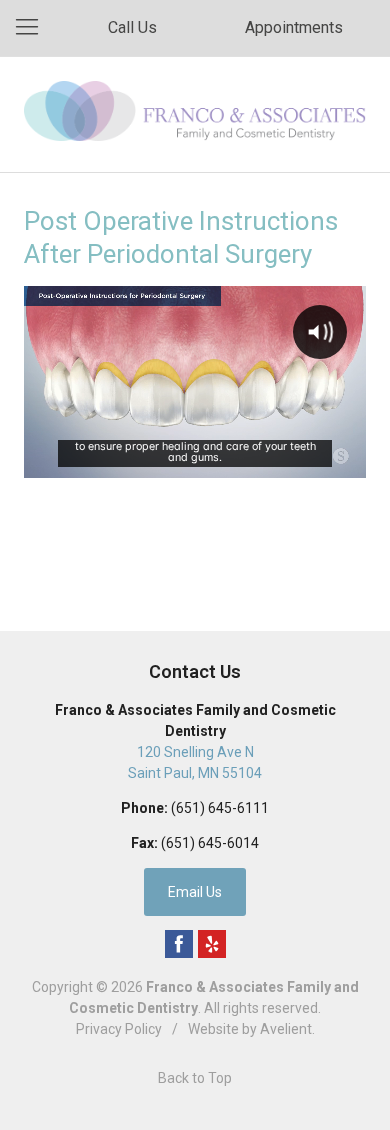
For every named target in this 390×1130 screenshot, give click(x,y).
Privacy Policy (119, 1029)
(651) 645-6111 (220, 808)
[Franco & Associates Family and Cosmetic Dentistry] (195, 111)
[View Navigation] (34, 28)
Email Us (195, 892)
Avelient (286, 1029)
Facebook (179, 944)
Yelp (212, 944)
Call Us (132, 27)
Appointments (294, 27)
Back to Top (195, 1078)
